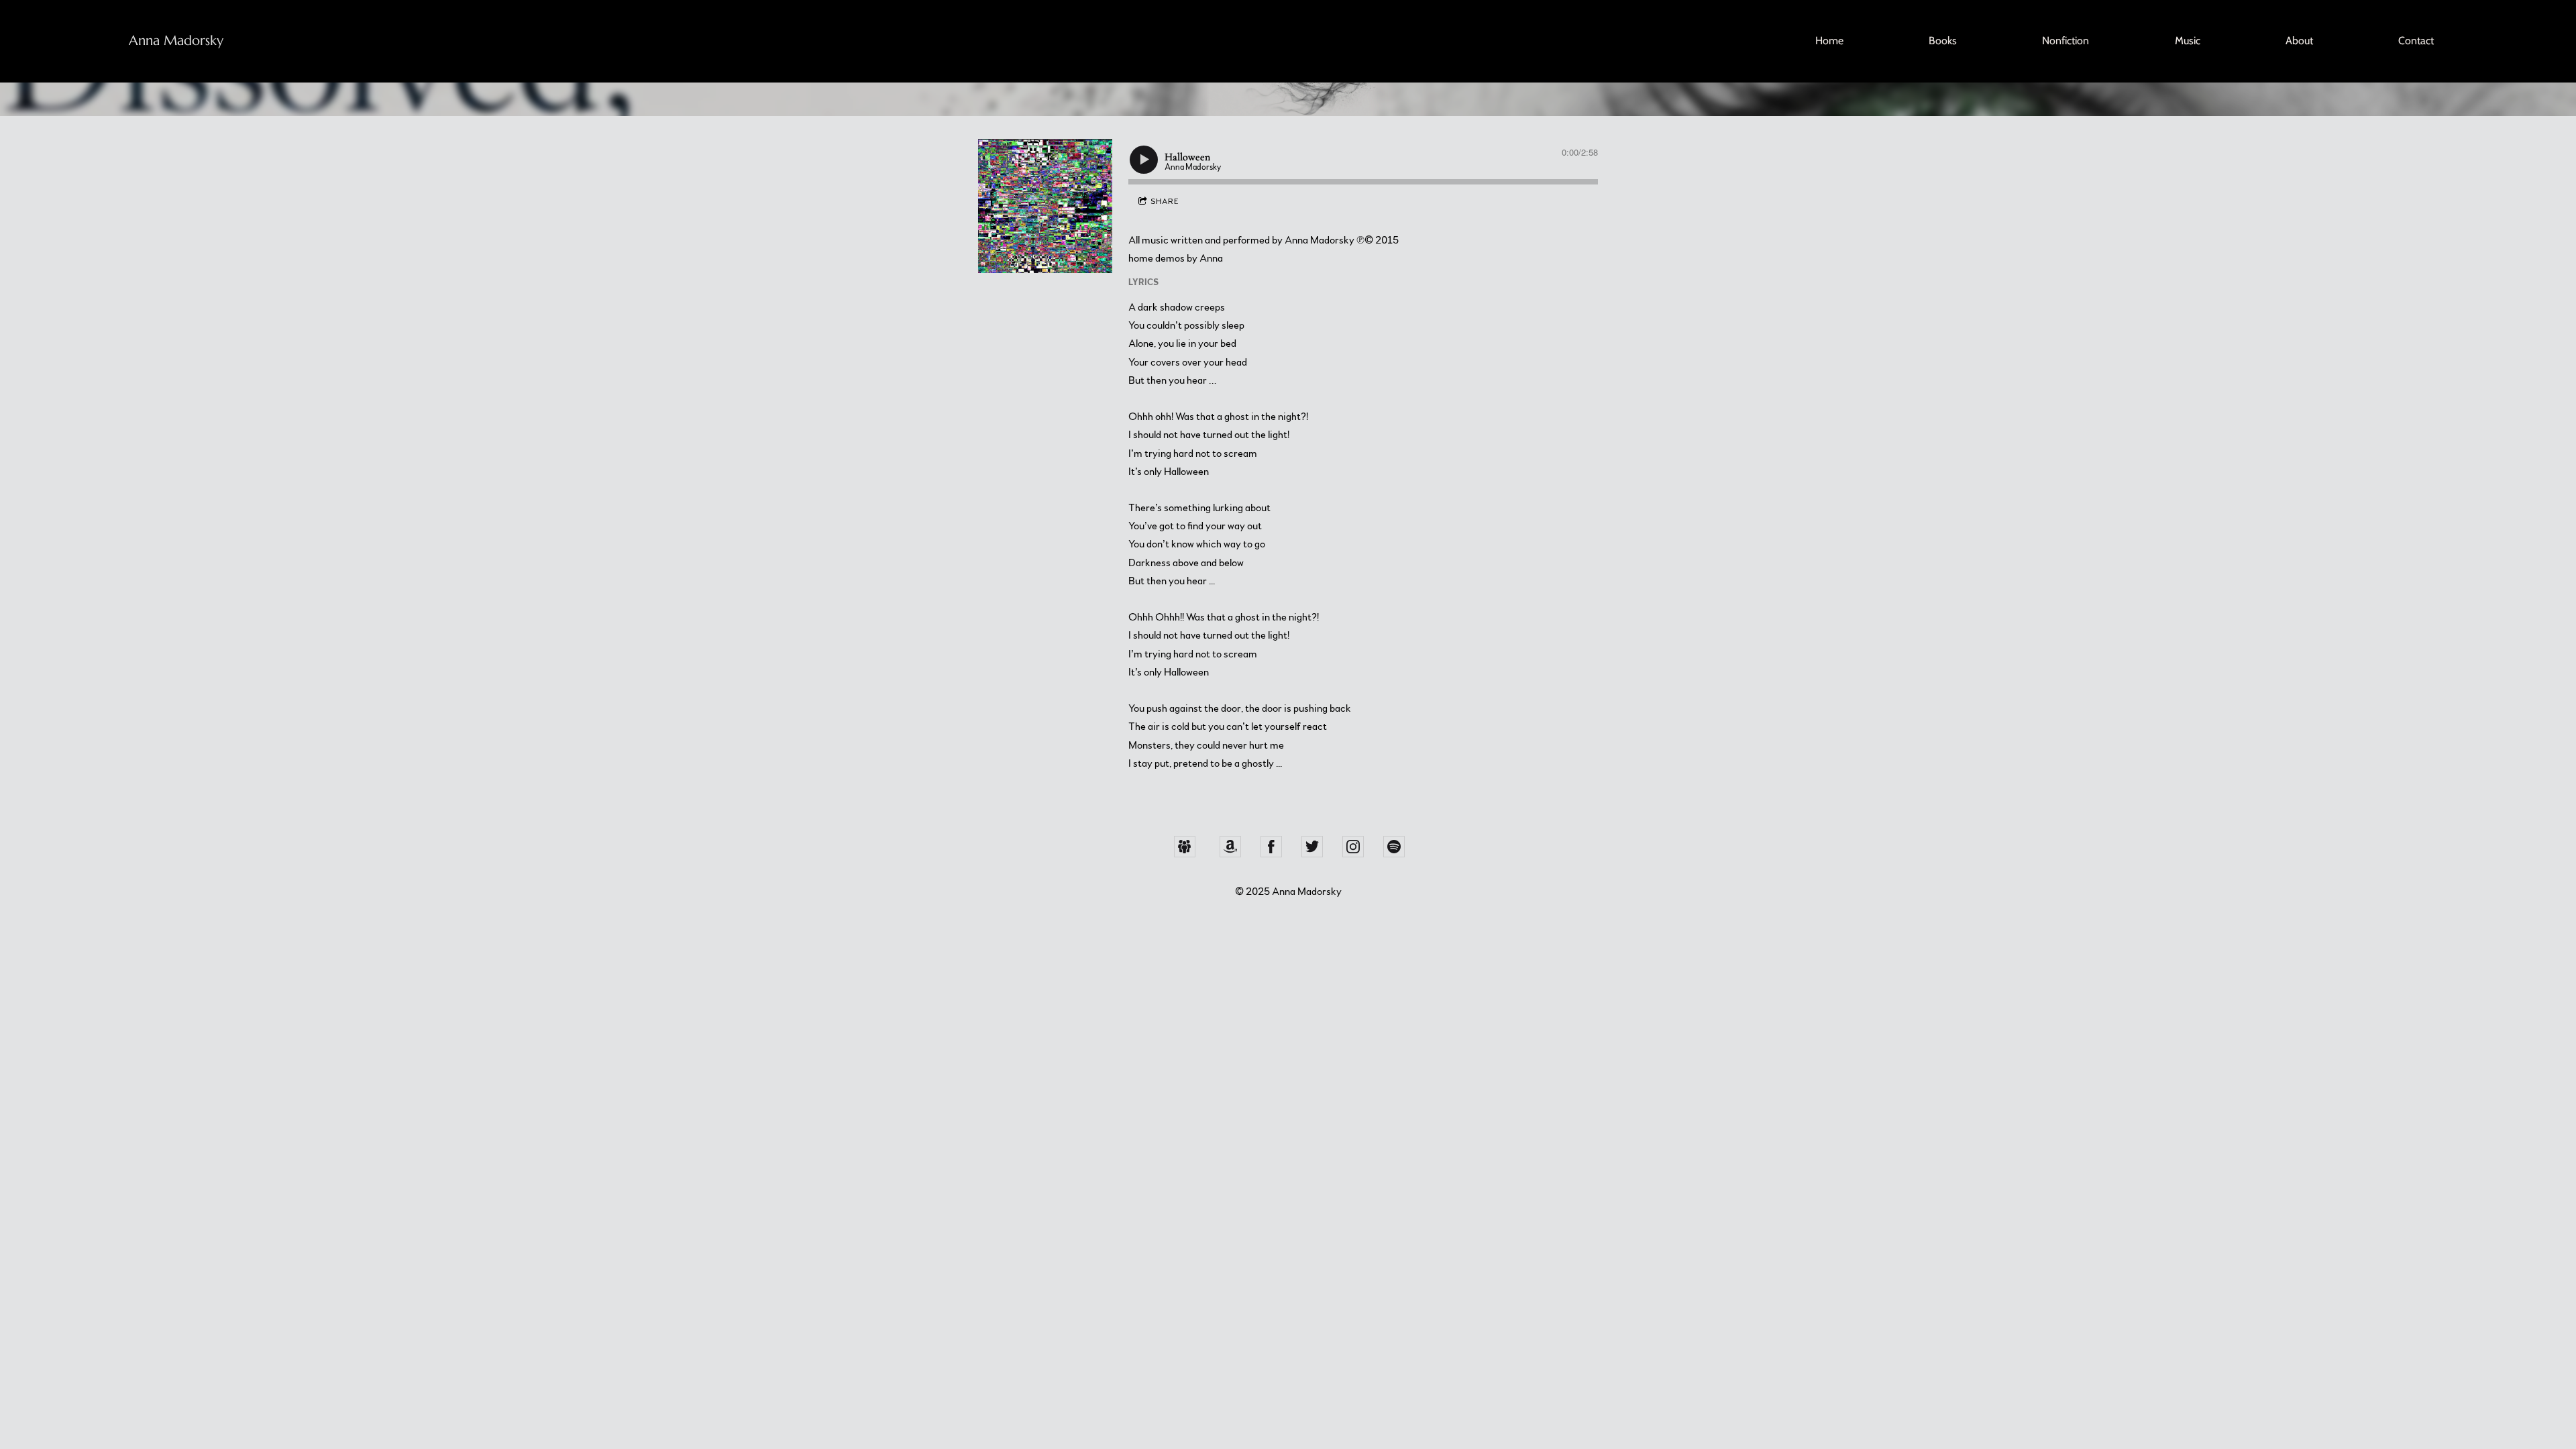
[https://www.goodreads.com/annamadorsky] (1185, 847)
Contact (2416, 41)
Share (1165, 201)
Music (2188, 41)
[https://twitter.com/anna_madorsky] (1312, 847)
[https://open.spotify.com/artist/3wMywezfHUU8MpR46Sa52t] (1394, 847)
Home (1829, 41)
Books (1943, 41)
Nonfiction (2065, 41)
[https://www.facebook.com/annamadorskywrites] (1271, 847)
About (2299, 41)
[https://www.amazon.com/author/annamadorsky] (1230, 847)
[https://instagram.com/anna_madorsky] (1353, 847)
